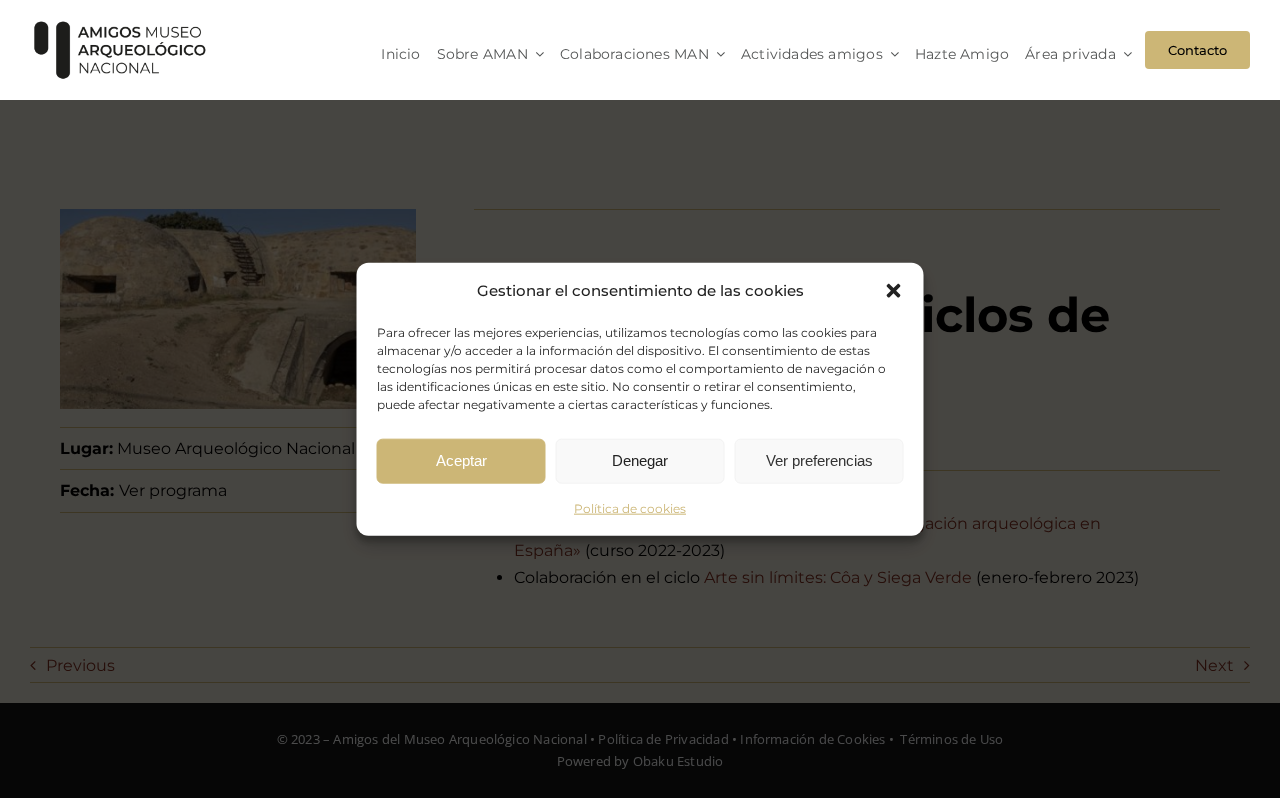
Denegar (640, 460)
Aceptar (461, 460)
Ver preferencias (819, 460)
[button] (894, 290)
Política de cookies (630, 507)
